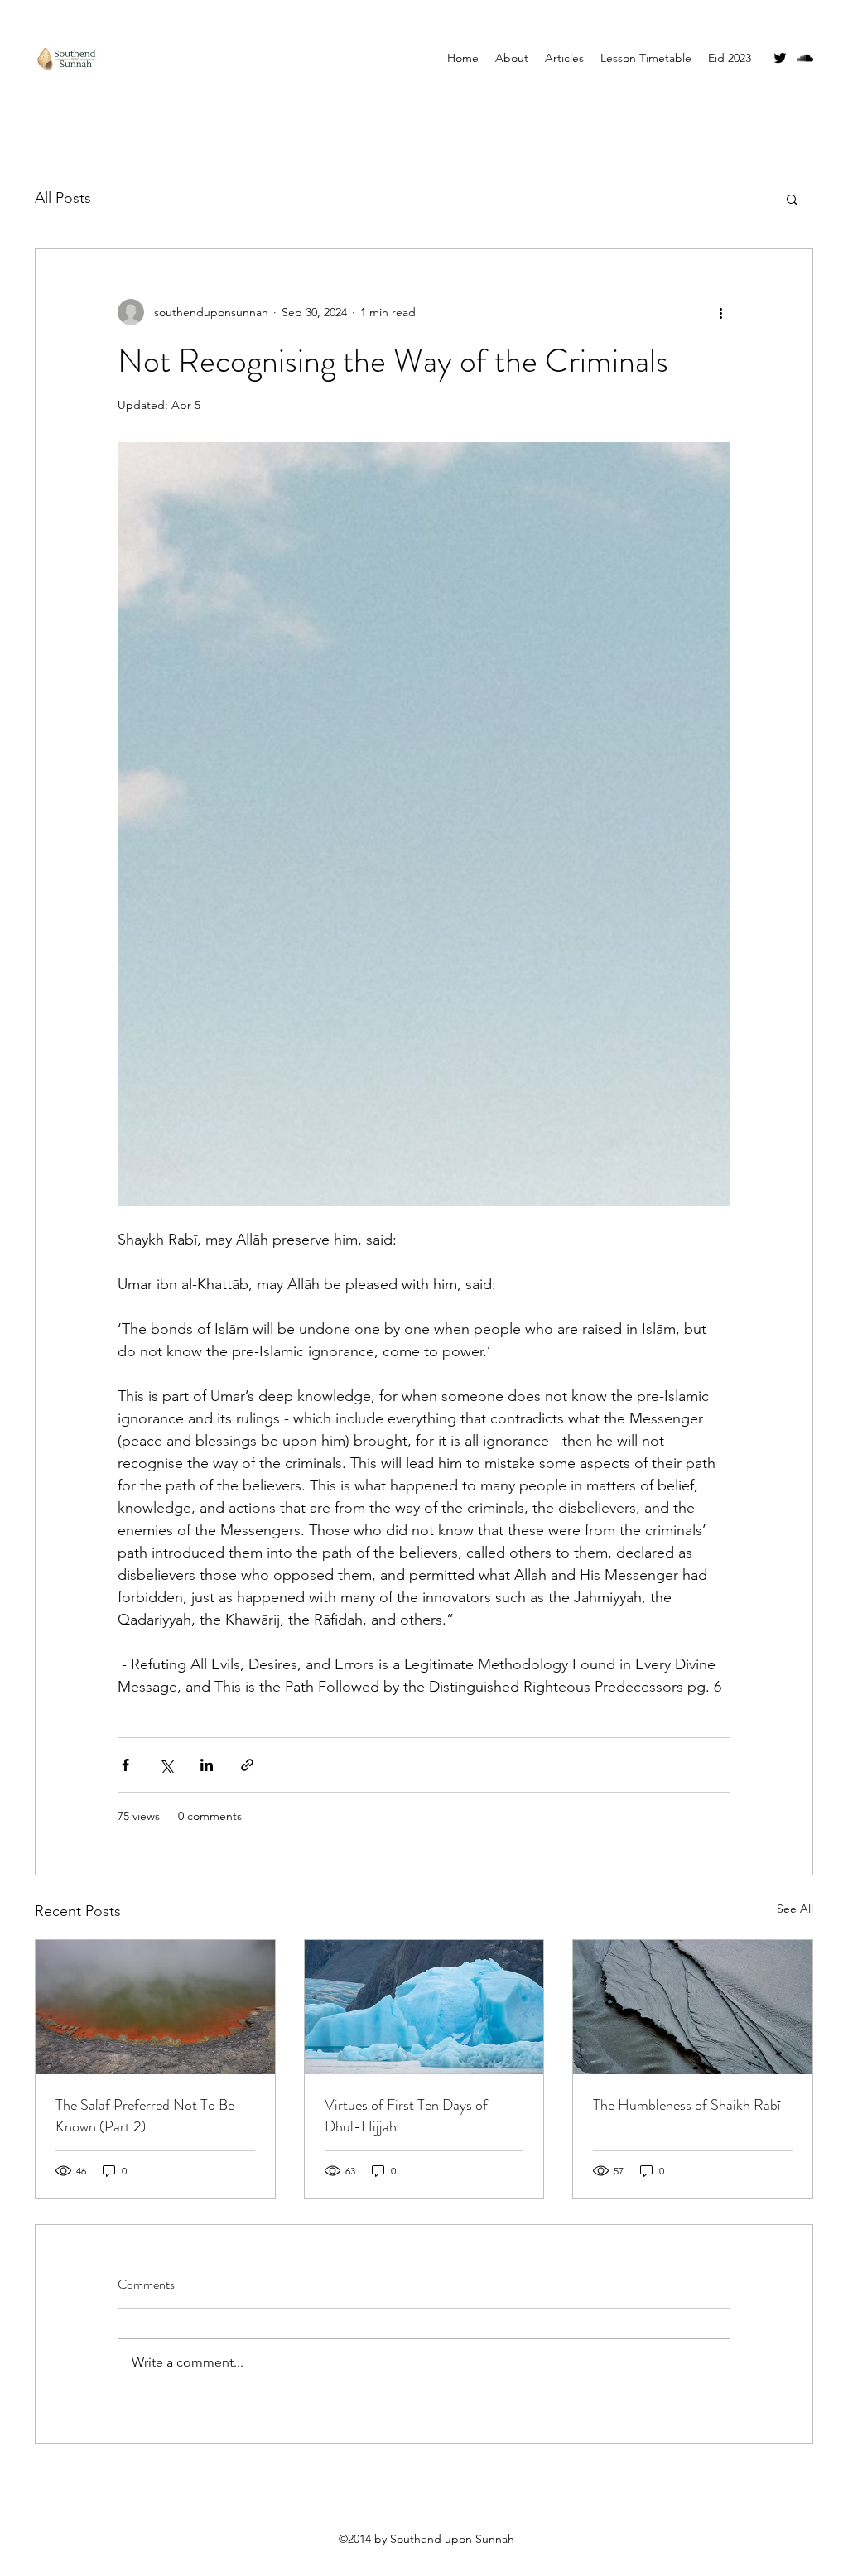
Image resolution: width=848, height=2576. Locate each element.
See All (795, 1909)
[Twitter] (780, 58)
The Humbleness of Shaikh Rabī (687, 2105)
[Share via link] (247, 1765)
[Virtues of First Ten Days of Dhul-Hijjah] (424, 2007)
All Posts (63, 198)
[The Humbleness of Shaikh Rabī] (693, 2007)
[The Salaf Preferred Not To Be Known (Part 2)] (155, 2007)
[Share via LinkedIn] (207, 1765)
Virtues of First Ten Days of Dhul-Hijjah (406, 2116)
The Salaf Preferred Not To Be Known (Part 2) (145, 2116)
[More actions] (720, 312)
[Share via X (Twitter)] (166, 1765)
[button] (792, 199)
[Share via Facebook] (125, 1765)
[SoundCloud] (805, 58)
